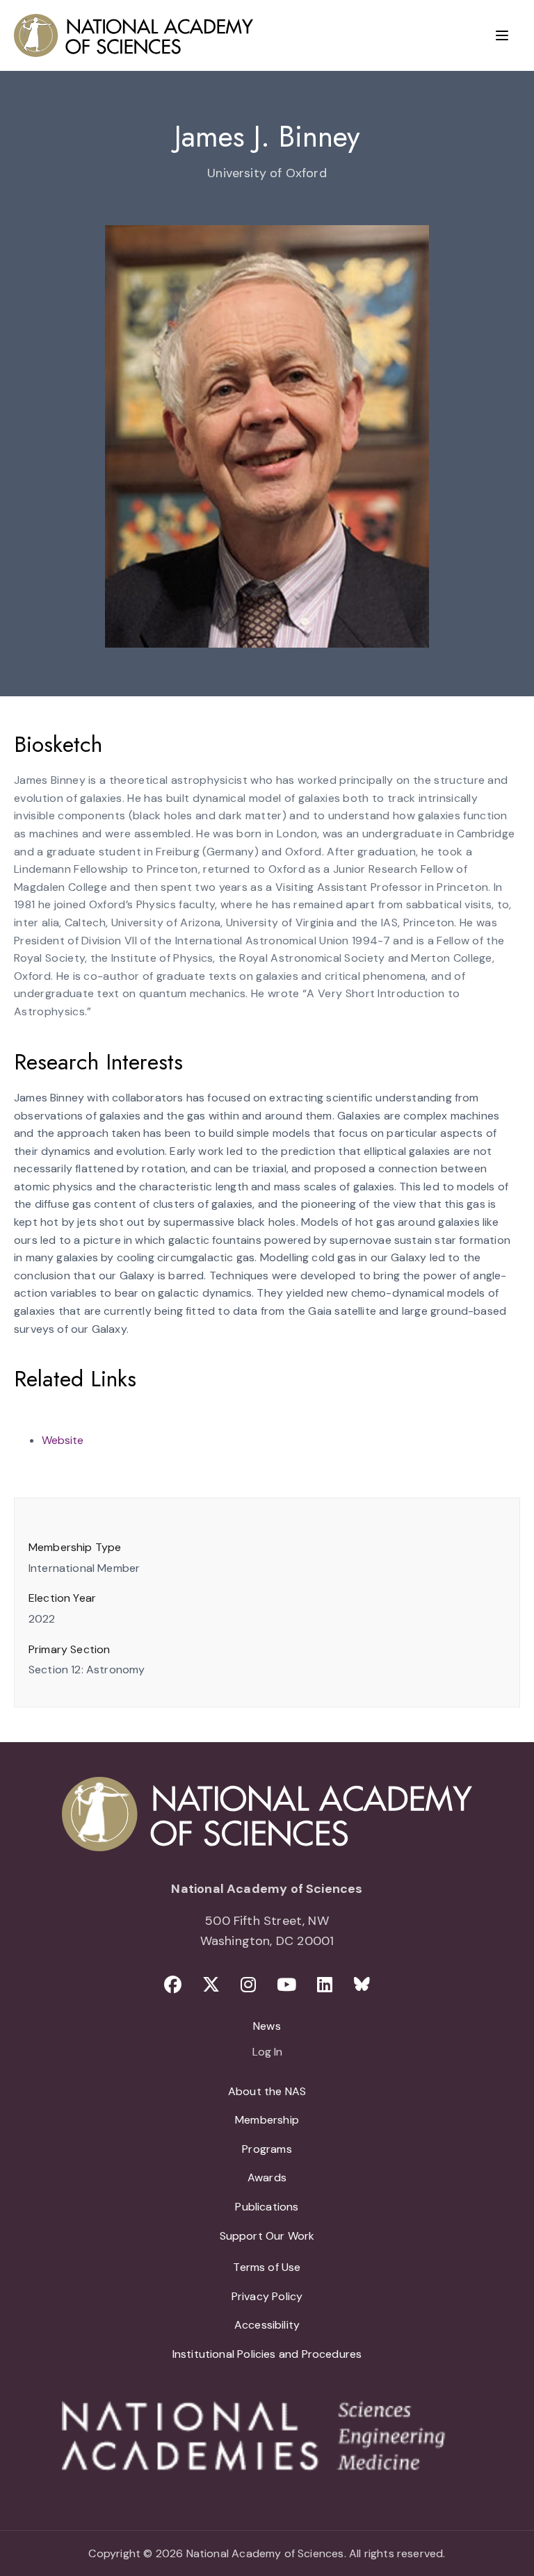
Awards (267, 2177)
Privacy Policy (267, 2296)
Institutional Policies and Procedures (267, 2354)
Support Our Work (267, 2236)
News (267, 2026)
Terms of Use (267, 2267)
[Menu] (502, 35)
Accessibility (267, 2325)
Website (63, 1440)
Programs (267, 2149)
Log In (267, 2053)
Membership (267, 2120)
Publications (267, 2207)
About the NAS (267, 2091)
